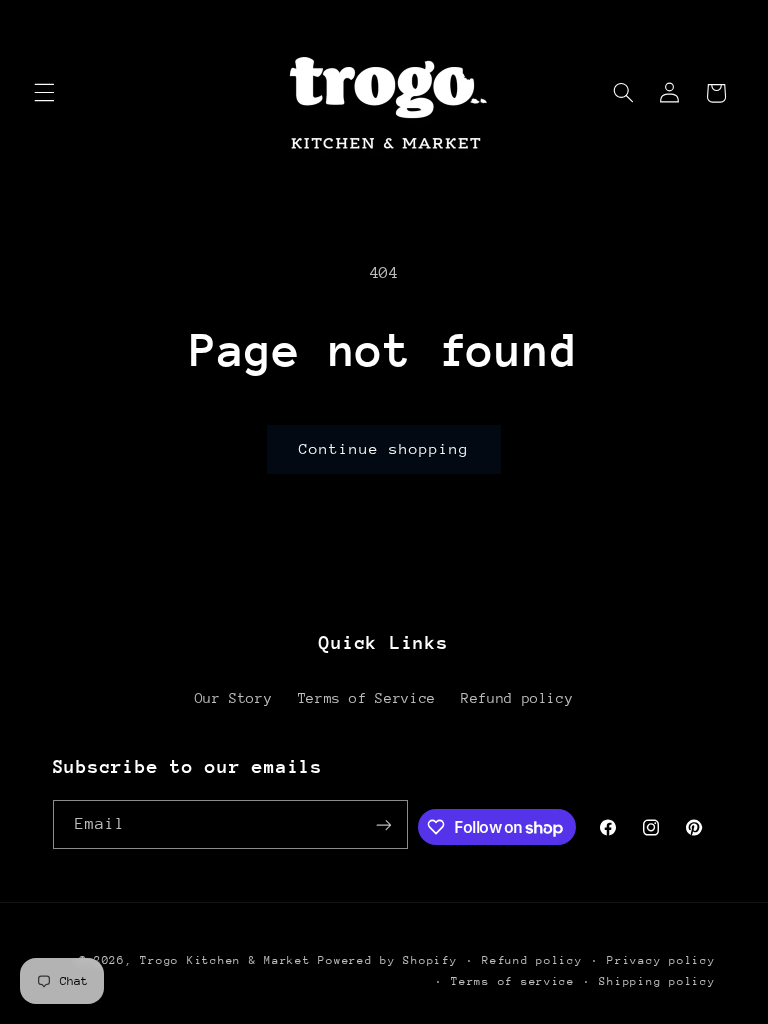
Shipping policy (657, 981)
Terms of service (513, 981)
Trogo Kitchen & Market (225, 960)
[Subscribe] (384, 824)
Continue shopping (384, 448)
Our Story (234, 698)
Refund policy (517, 698)
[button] (44, 93)
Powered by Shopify (387, 960)
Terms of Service (367, 698)
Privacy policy (661, 960)
